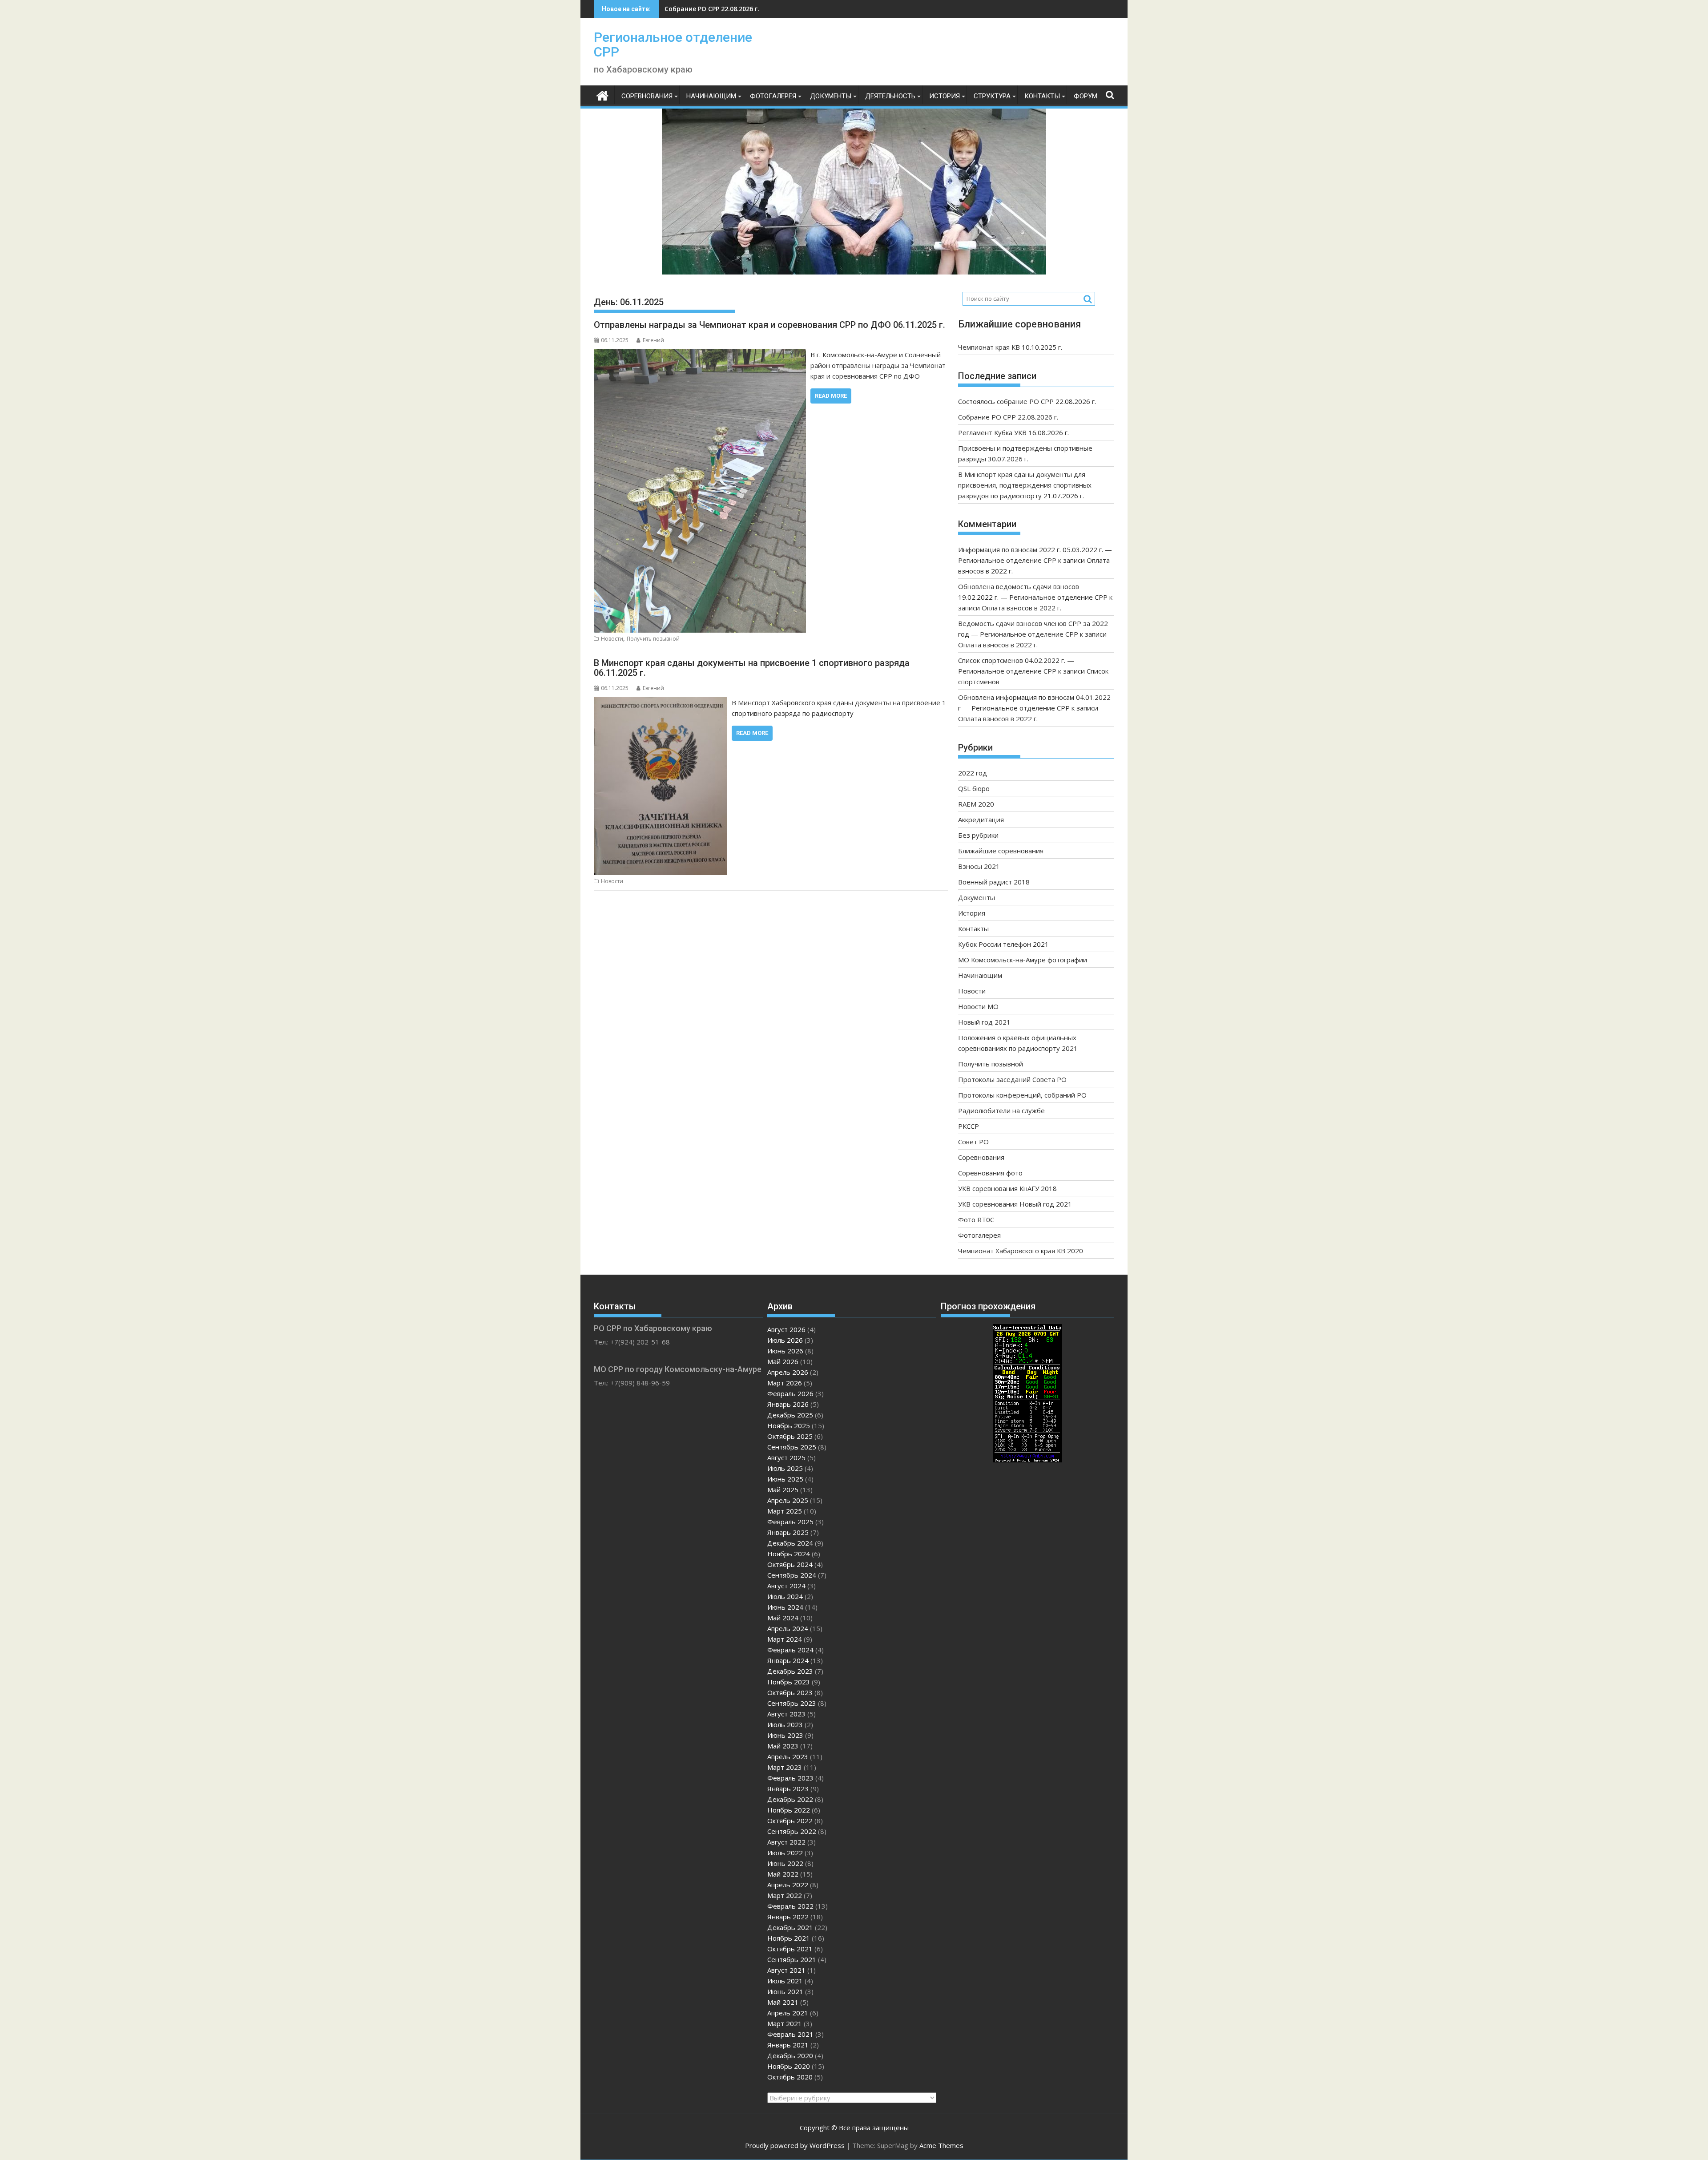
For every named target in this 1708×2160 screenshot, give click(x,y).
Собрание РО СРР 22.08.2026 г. (1008, 417)
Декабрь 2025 (790, 1415)
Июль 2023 (785, 1724)
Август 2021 (786, 1970)
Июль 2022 (785, 1853)
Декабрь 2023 (790, 1671)
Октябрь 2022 (790, 1821)
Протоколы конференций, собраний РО (1022, 1095)
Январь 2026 (788, 1404)
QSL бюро (974, 788)
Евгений (653, 340)
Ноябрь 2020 (789, 2066)
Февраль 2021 (790, 2034)
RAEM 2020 (976, 804)
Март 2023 (785, 1767)
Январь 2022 (788, 1917)
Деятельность (890, 96)
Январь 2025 (788, 1532)
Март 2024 (785, 1639)
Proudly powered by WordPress (795, 2145)
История (945, 96)
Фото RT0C (976, 1219)
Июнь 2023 (785, 1735)
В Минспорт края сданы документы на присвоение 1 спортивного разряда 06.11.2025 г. (752, 668)
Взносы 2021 (979, 866)
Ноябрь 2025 (789, 1425)
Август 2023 (786, 1714)
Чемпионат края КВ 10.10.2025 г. (1010, 347)
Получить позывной (653, 639)
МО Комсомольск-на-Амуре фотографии (1023, 960)
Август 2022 (786, 1842)
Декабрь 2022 (790, 1799)
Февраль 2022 (790, 1906)
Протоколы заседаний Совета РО (1012, 1079)
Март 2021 (785, 2023)
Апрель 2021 (788, 2013)
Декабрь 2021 (790, 1927)
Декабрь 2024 (790, 1543)
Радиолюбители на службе (1001, 1110)
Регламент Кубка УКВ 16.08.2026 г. (719, 9)
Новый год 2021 (984, 1022)
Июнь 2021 (785, 1991)
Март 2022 (785, 1895)
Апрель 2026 (788, 1372)
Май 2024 (783, 1618)
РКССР (969, 1126)
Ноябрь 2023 (789, 1682)
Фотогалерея (773, 96)
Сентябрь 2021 (792, 1959)
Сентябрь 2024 (792, 1575)
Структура (992, 96)
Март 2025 (785, 1511)
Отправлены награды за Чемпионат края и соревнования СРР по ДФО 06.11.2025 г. (769, 325)
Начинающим (711, 96)
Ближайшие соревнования (1001, 851)
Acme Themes (941, 2145)
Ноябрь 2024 (789, 1554)
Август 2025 (786, 1457)
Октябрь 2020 (790, 2077)
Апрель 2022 (788, 1885)
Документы (831, 96)
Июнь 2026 (785, 1351)
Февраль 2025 (790, 1522)
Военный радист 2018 (994, 882)
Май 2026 (783, 1361)
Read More (831, 396)
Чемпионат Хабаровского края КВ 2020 (1021, 1251)
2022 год (973, 773)
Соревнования (647, 96)
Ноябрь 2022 (789, 1810)
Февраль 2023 (790, 1778)
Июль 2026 (785, 1340)
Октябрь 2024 (790, 1564)
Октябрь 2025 (790, 1436)
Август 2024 (786, 1586)
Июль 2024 (785, 1596)
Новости (612, 639)
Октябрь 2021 (790, 1949)
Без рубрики (978, 835)
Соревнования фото (990, 1173)
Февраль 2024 (790, 1650)
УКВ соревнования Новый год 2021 (1015, 1204)
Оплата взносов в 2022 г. (1021, 608)
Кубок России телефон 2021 (1003, 944)
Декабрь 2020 (790, 2055)
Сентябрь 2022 (792, 1831)
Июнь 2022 (785, 1863)
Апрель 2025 (788, 1500)
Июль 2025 (785, 1468)
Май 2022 (783, 1874)
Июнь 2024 (785, 1607)
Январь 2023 (788, 1789)
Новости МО (978, 1006)
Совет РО (973, 1142)
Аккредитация (981, 820)
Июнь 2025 (785, 1479)
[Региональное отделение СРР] (602, 95)
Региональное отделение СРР (673, 44)
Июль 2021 (785, 1981)
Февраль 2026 (790, 1393)
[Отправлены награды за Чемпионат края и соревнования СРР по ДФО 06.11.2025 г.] (700, 355)
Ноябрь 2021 (789, 1938)
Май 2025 (783, 1490)
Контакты (1042, 96)
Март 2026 (785, 1383)
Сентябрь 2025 (792, 1447)
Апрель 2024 (788, 1628)
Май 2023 (783, 1746)
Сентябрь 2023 (792, 1703)
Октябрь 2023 (790, 1692)
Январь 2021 (788, 2045)
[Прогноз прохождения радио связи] (1027, 1460)
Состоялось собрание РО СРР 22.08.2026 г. (1027, 401)
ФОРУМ (1086, 96)
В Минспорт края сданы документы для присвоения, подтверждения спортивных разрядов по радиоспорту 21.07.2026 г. (1025, 485)
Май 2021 (783, 2002)
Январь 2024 (788, 1660)
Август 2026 (786, 1329)
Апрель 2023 (788, 1756)
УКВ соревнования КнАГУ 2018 (1007, 1188)
